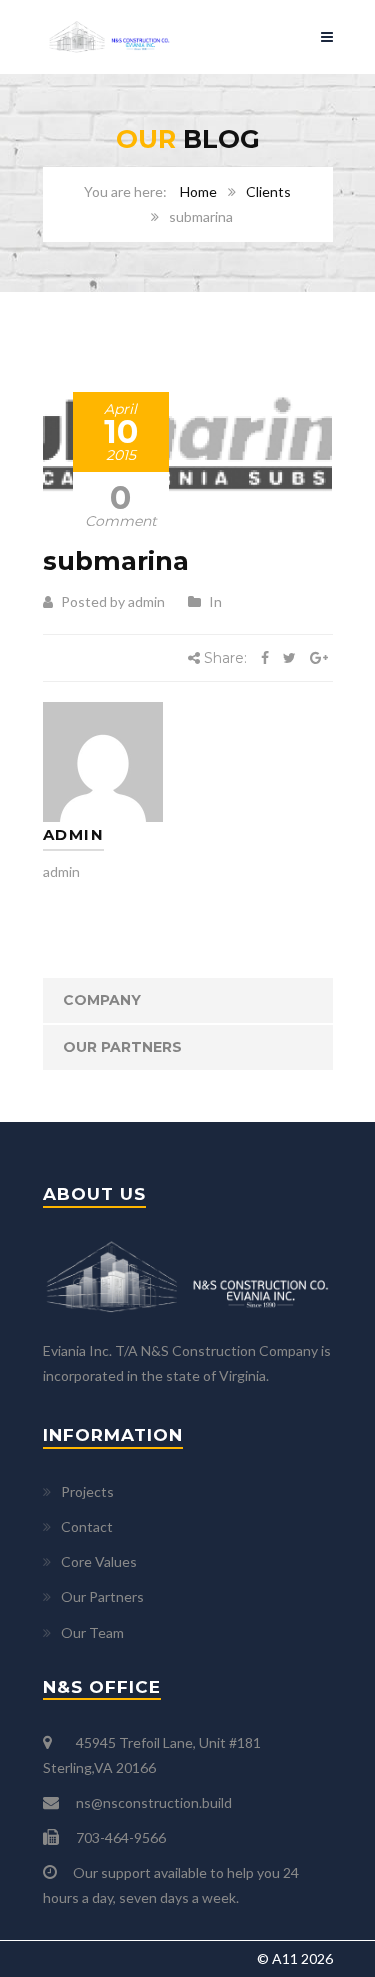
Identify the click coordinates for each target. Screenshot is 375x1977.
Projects (87, 1491)
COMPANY (102, 1000)
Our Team (92, 1632)
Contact (87, 1526)
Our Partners (122, 1047)
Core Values (99, 1561)
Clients (268, 191)
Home (198, 191)
